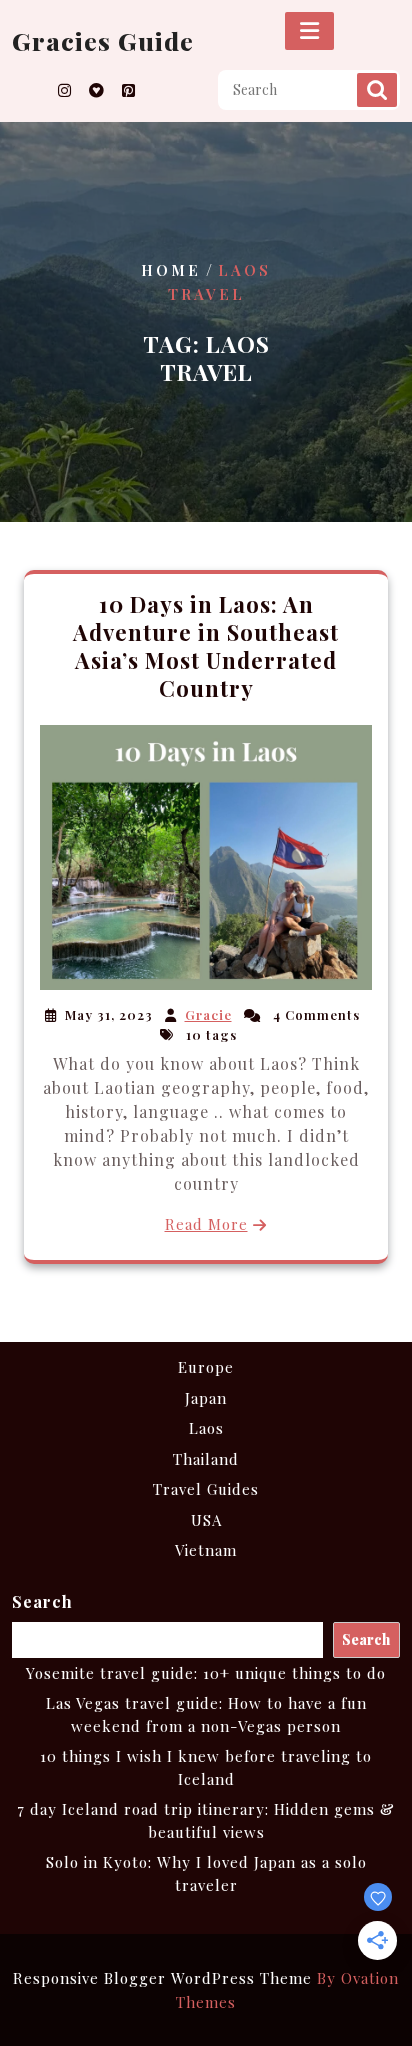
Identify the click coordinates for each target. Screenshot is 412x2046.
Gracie (208, 1014)
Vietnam (206, 1550)
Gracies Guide (103, 40)
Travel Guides (206, 1489)
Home (171, 271)
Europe (206, 1367)
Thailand (206, 1459)
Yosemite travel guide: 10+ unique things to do (206, 1673)
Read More (206, 1224)
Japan (206, 1398)
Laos (206, 1428)
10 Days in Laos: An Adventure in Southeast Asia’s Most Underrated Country (206, 646)
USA (206, 1520)
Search (377, 90)
